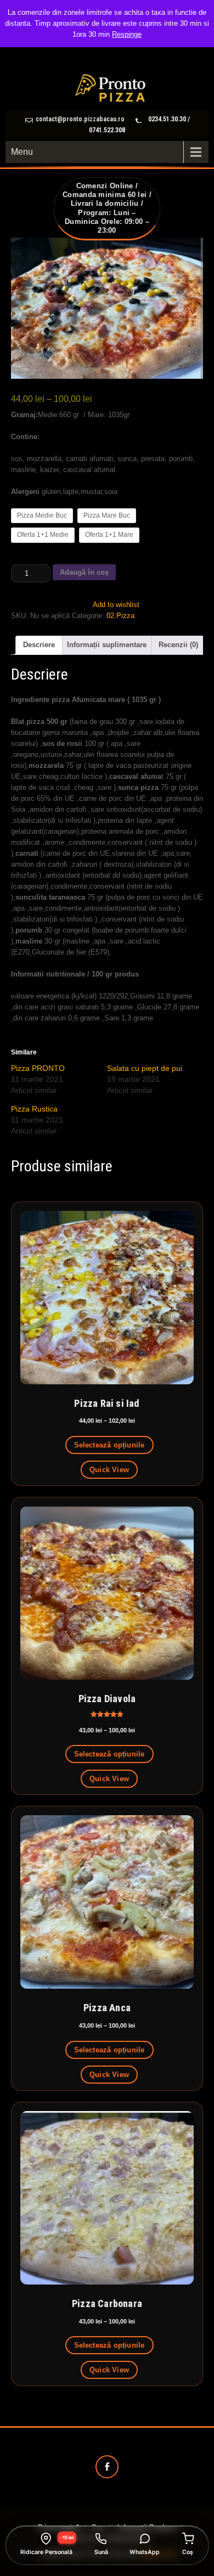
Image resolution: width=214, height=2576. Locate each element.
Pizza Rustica (34, 1109)
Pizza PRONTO (38, 1068)
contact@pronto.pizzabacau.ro (80, 119)
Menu (22, 152)
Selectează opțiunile (109, 1445)
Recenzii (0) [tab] (178, 645)
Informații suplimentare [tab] (107, 645)
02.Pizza (120, 616)
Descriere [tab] (39, 645)
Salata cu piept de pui (145, 1068)
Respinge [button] (127, 34)
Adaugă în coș (84, 572)
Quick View (109, 1470)
